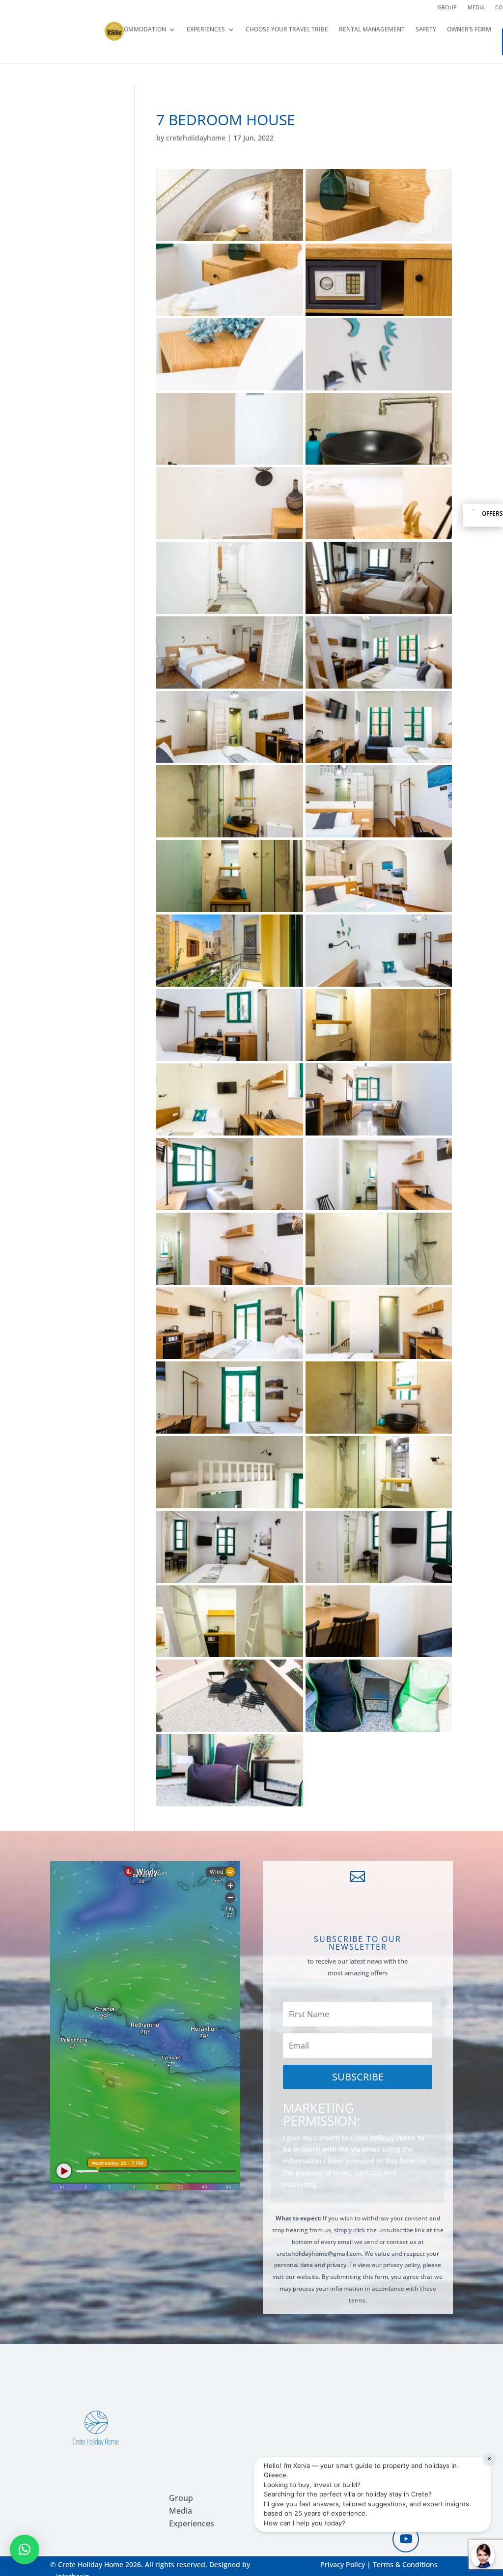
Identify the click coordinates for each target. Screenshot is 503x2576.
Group (447, 7)
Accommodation (139, 30)
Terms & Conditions (405, 2564)
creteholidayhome (196, 138)
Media (476, 7)
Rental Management (372, 30)
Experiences (206, 30)
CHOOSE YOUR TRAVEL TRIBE (287, 30)
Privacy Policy (343, 2564)
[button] (25, 2549)
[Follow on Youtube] (406, 2539)
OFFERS (492, 514)
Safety (426, 30)
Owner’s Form (469, 30)
